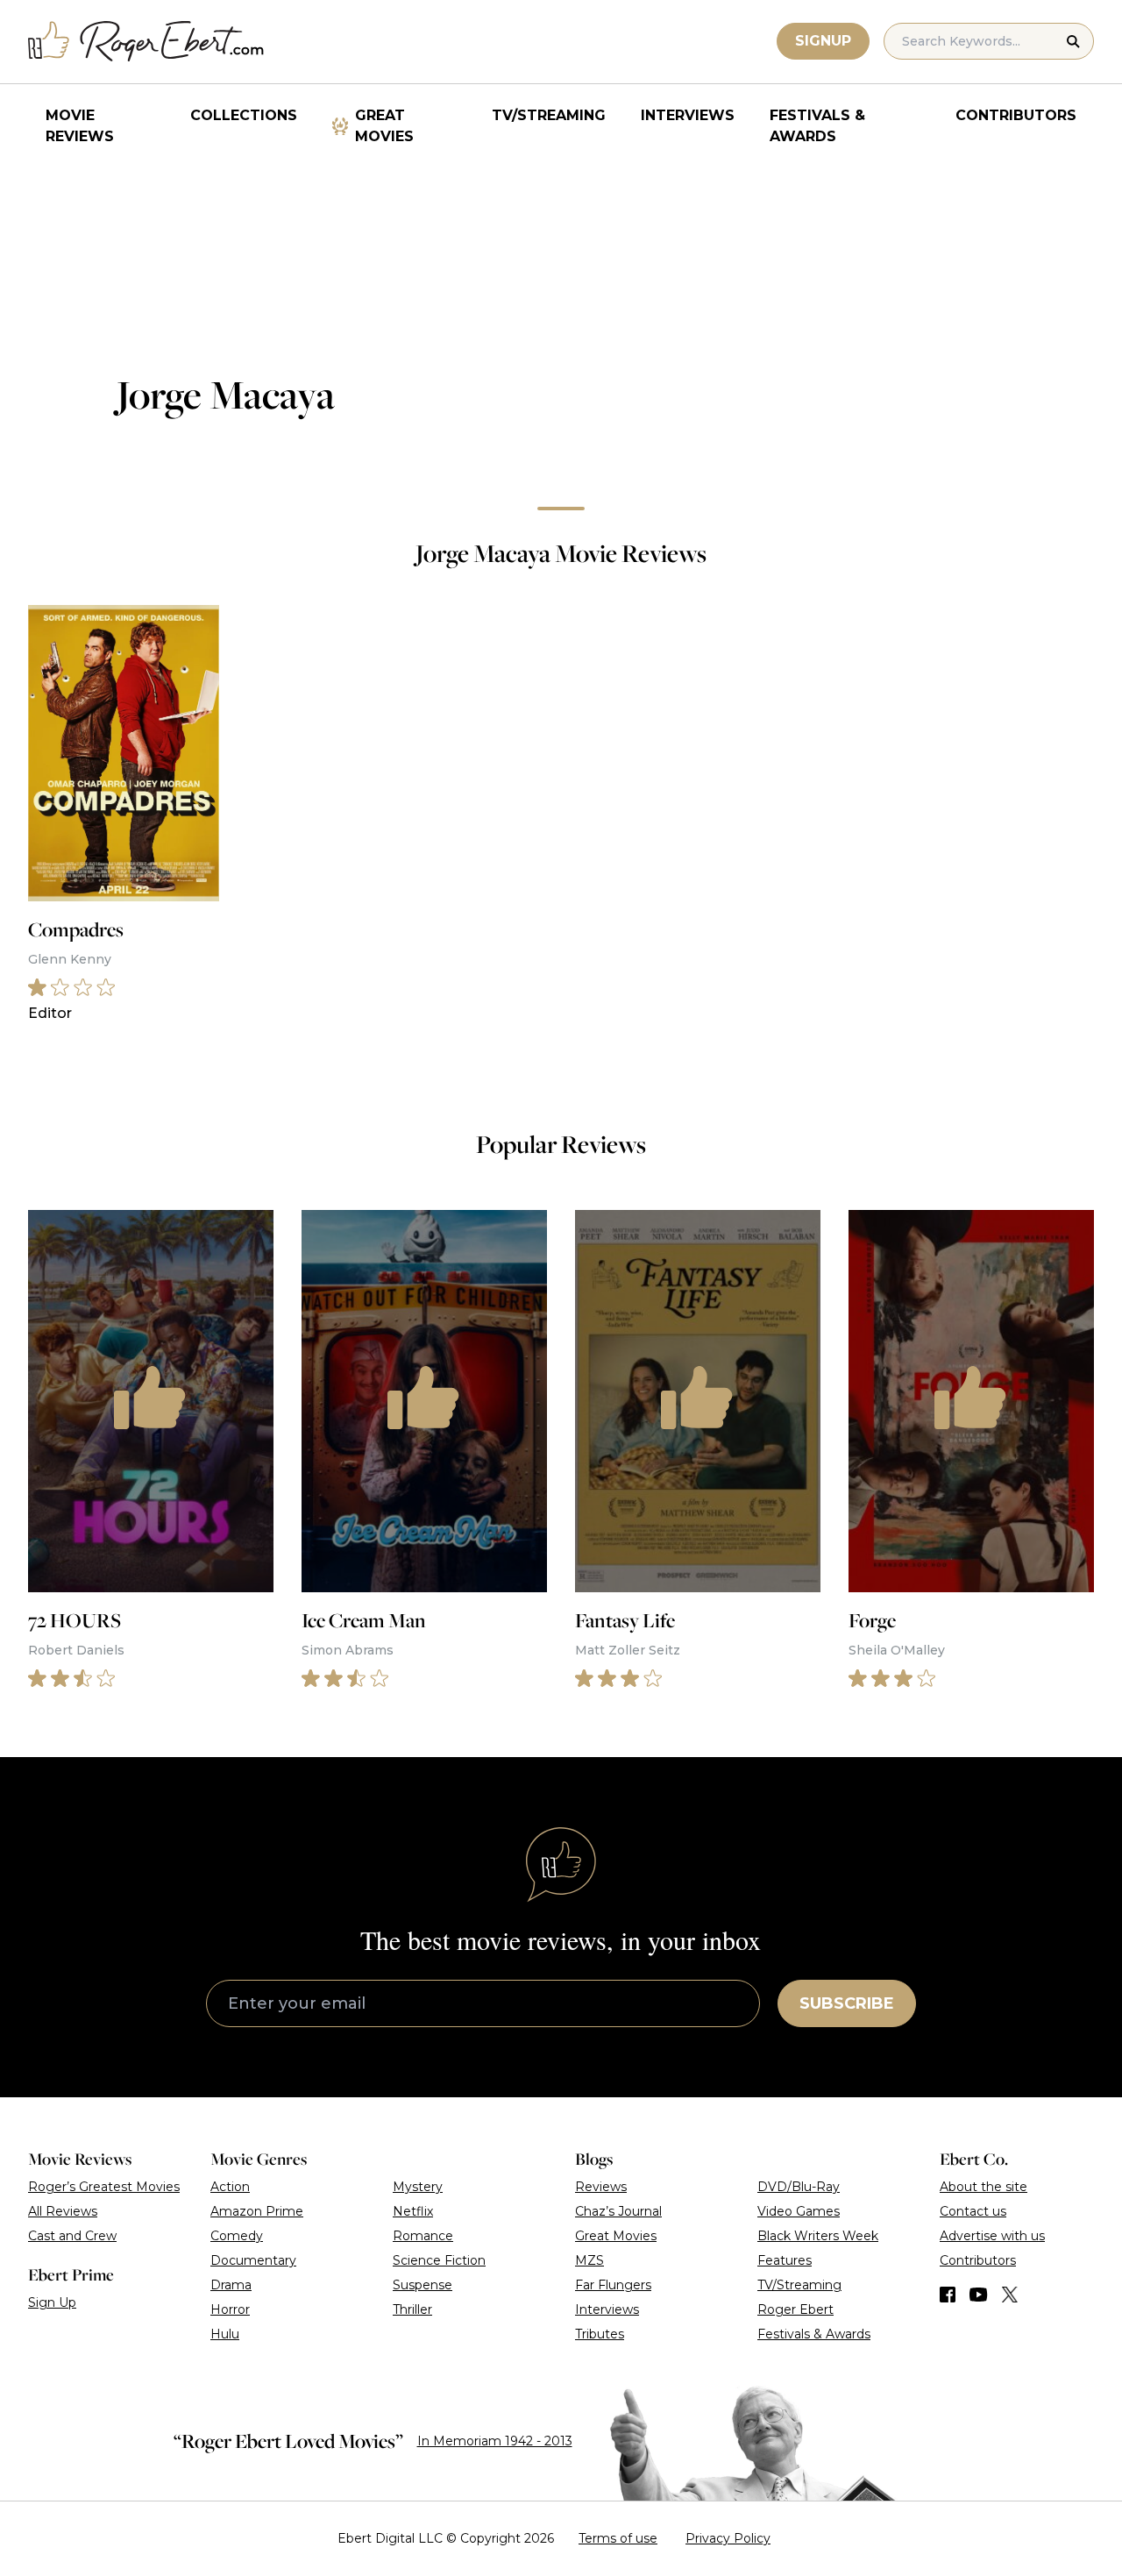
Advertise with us (992, 2236)
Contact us (973, 2211)
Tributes (600, 2334)
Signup (823, 41)
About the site (984, 2187)
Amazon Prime (257, 2211)
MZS (589, 2260)
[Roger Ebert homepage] (146, 42)
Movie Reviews (80, 126)
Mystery (418, 2187)
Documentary (253, 2260)
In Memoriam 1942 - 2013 (495, 2441)
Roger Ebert (795, 2309)
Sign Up (52, 2302)
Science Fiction (439, 2260)
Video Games (799, 2211)
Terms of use (618, 2538)
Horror (230, 2309)
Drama (231, 2285)
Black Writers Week (818, 2236)
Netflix (413, 2211)
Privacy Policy (728, 2538)
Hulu (225, 2334)
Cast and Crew (72, 2236)
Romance (423, 2236)
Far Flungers (613, 2285)
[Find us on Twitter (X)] (1010, 2295)
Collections (244, 115)
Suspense (423, 2285)
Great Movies (384, 126)
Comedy (237, 2236)
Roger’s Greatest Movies (104, 2187)
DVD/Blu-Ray (799, 2187)
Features (785, 2260)
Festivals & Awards (817, 126)
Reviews (601, 2187)
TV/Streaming (549, 115)
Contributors (1016, 115)
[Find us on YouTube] (979, 2295)
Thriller (412, 2309)
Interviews (688, 115)
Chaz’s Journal (618, 2211)
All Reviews (63, 2211)
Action (230, 2187)
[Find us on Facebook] (948, 2295)
